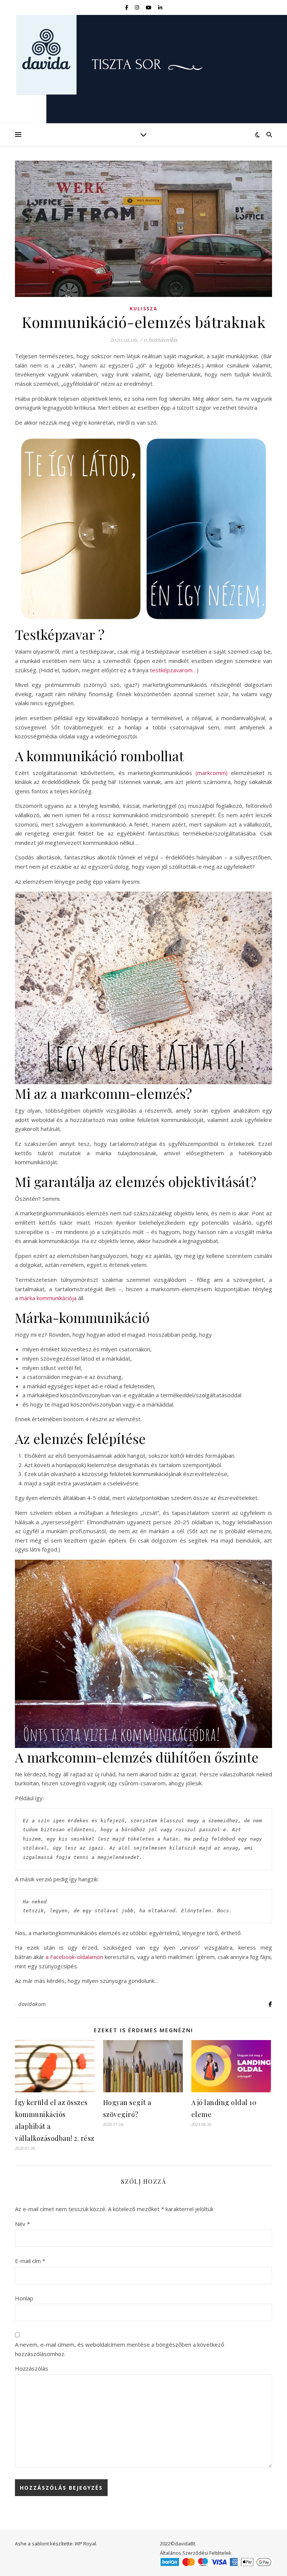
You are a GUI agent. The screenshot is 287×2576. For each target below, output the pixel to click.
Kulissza (143, 309)
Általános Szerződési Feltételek (196, 2553)
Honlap (24, 2298)
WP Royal (85, 2544)
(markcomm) (212, 773)
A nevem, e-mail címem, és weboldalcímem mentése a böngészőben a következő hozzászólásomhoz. (120, 2349)
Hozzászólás (32, 2368)
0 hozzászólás (161, 340)
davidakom (32, 2004)
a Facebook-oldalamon (74, 1957)
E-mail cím (30, 2261)
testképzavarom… (173, 670)
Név (22, 2224)
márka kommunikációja (48, 1298)
